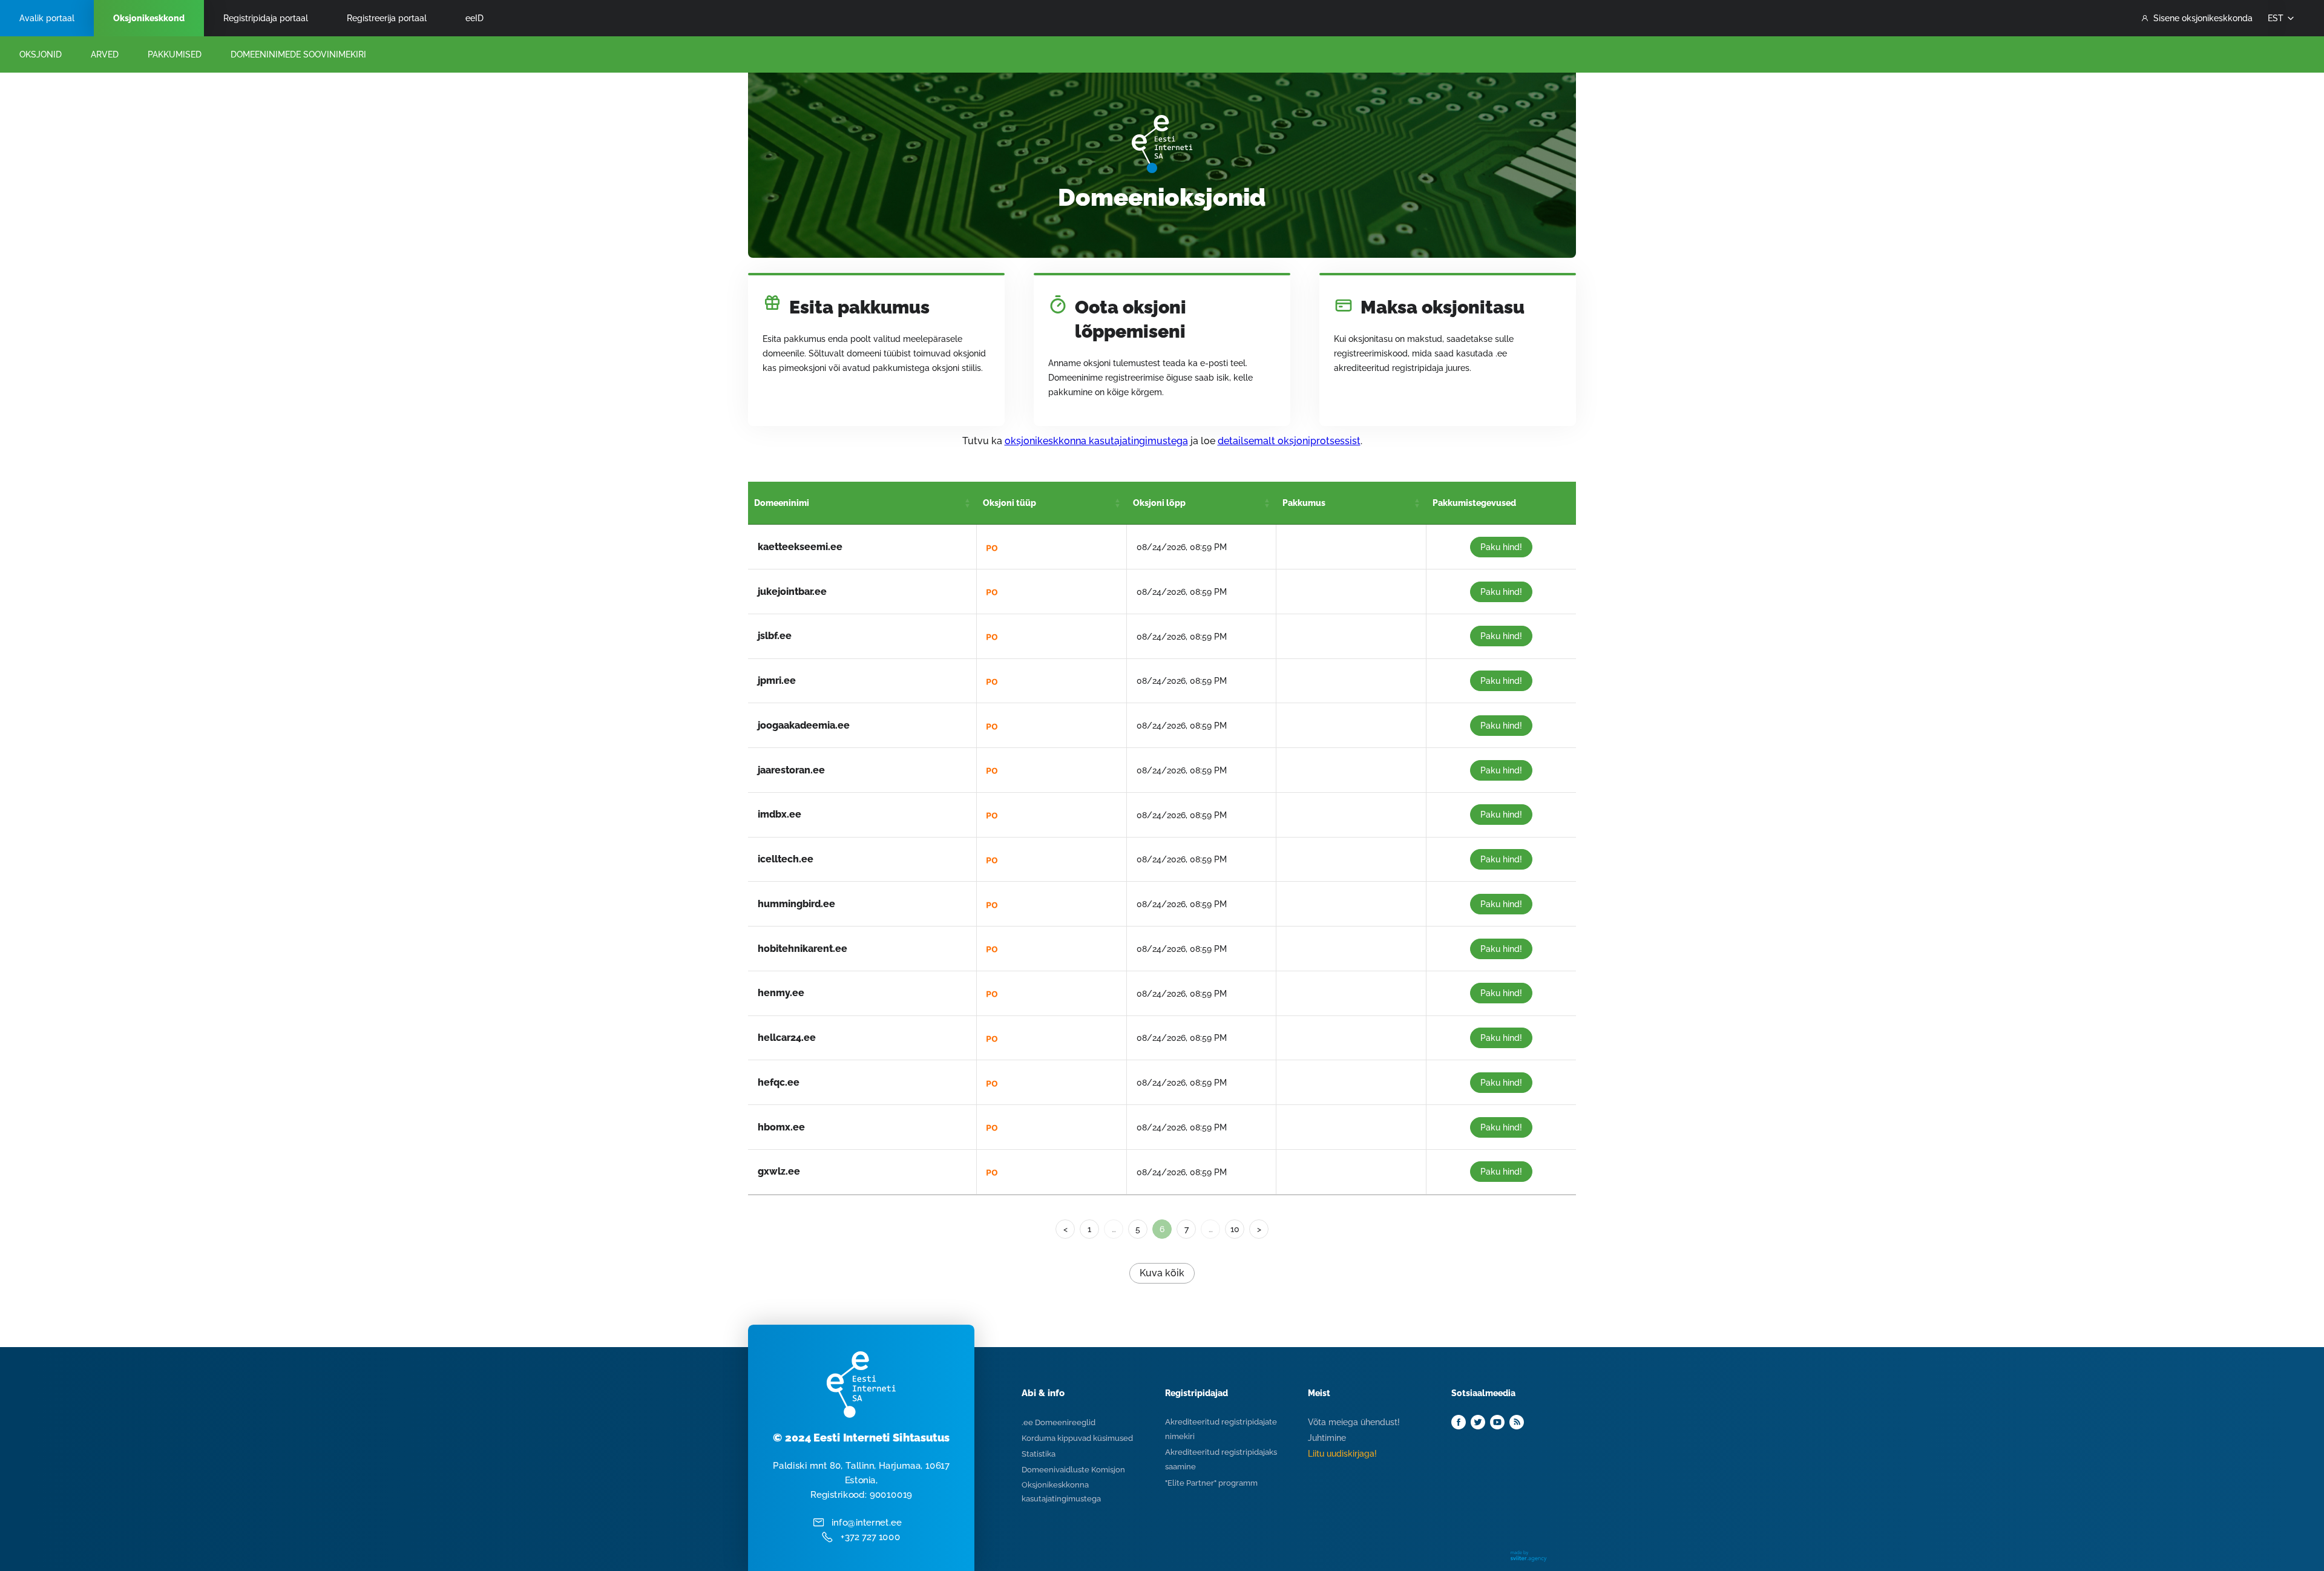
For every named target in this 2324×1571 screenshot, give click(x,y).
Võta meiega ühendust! (1354, 1422)
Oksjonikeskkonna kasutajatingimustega (1061, 1492)
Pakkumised (175, 54)
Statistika (1039, 1454)
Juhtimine (1327, 1438)
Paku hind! (1501, 547)
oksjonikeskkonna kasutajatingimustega (1096, 441)
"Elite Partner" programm (1211, 1483)
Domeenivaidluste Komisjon (1073, 1470)
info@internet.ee (867, 1523)
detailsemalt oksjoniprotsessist (1289, 441)
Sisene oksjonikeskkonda (2203, 18)
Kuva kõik (1162, 1273)
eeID (474, 18)
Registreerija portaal (387, 18)
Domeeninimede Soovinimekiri (298, 54)
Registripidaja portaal (266, 18)
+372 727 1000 (871, 1537)
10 (1235, 1229)
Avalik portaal (47, 18)
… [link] (1114, 1229)
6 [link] (1162, 1229)
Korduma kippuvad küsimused (1077, 1438)
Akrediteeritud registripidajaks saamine (1221, 1459)
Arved (105, 54)
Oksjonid (41, 54)
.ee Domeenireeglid (1059, 1422)
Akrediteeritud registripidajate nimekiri (1221, 1429)
